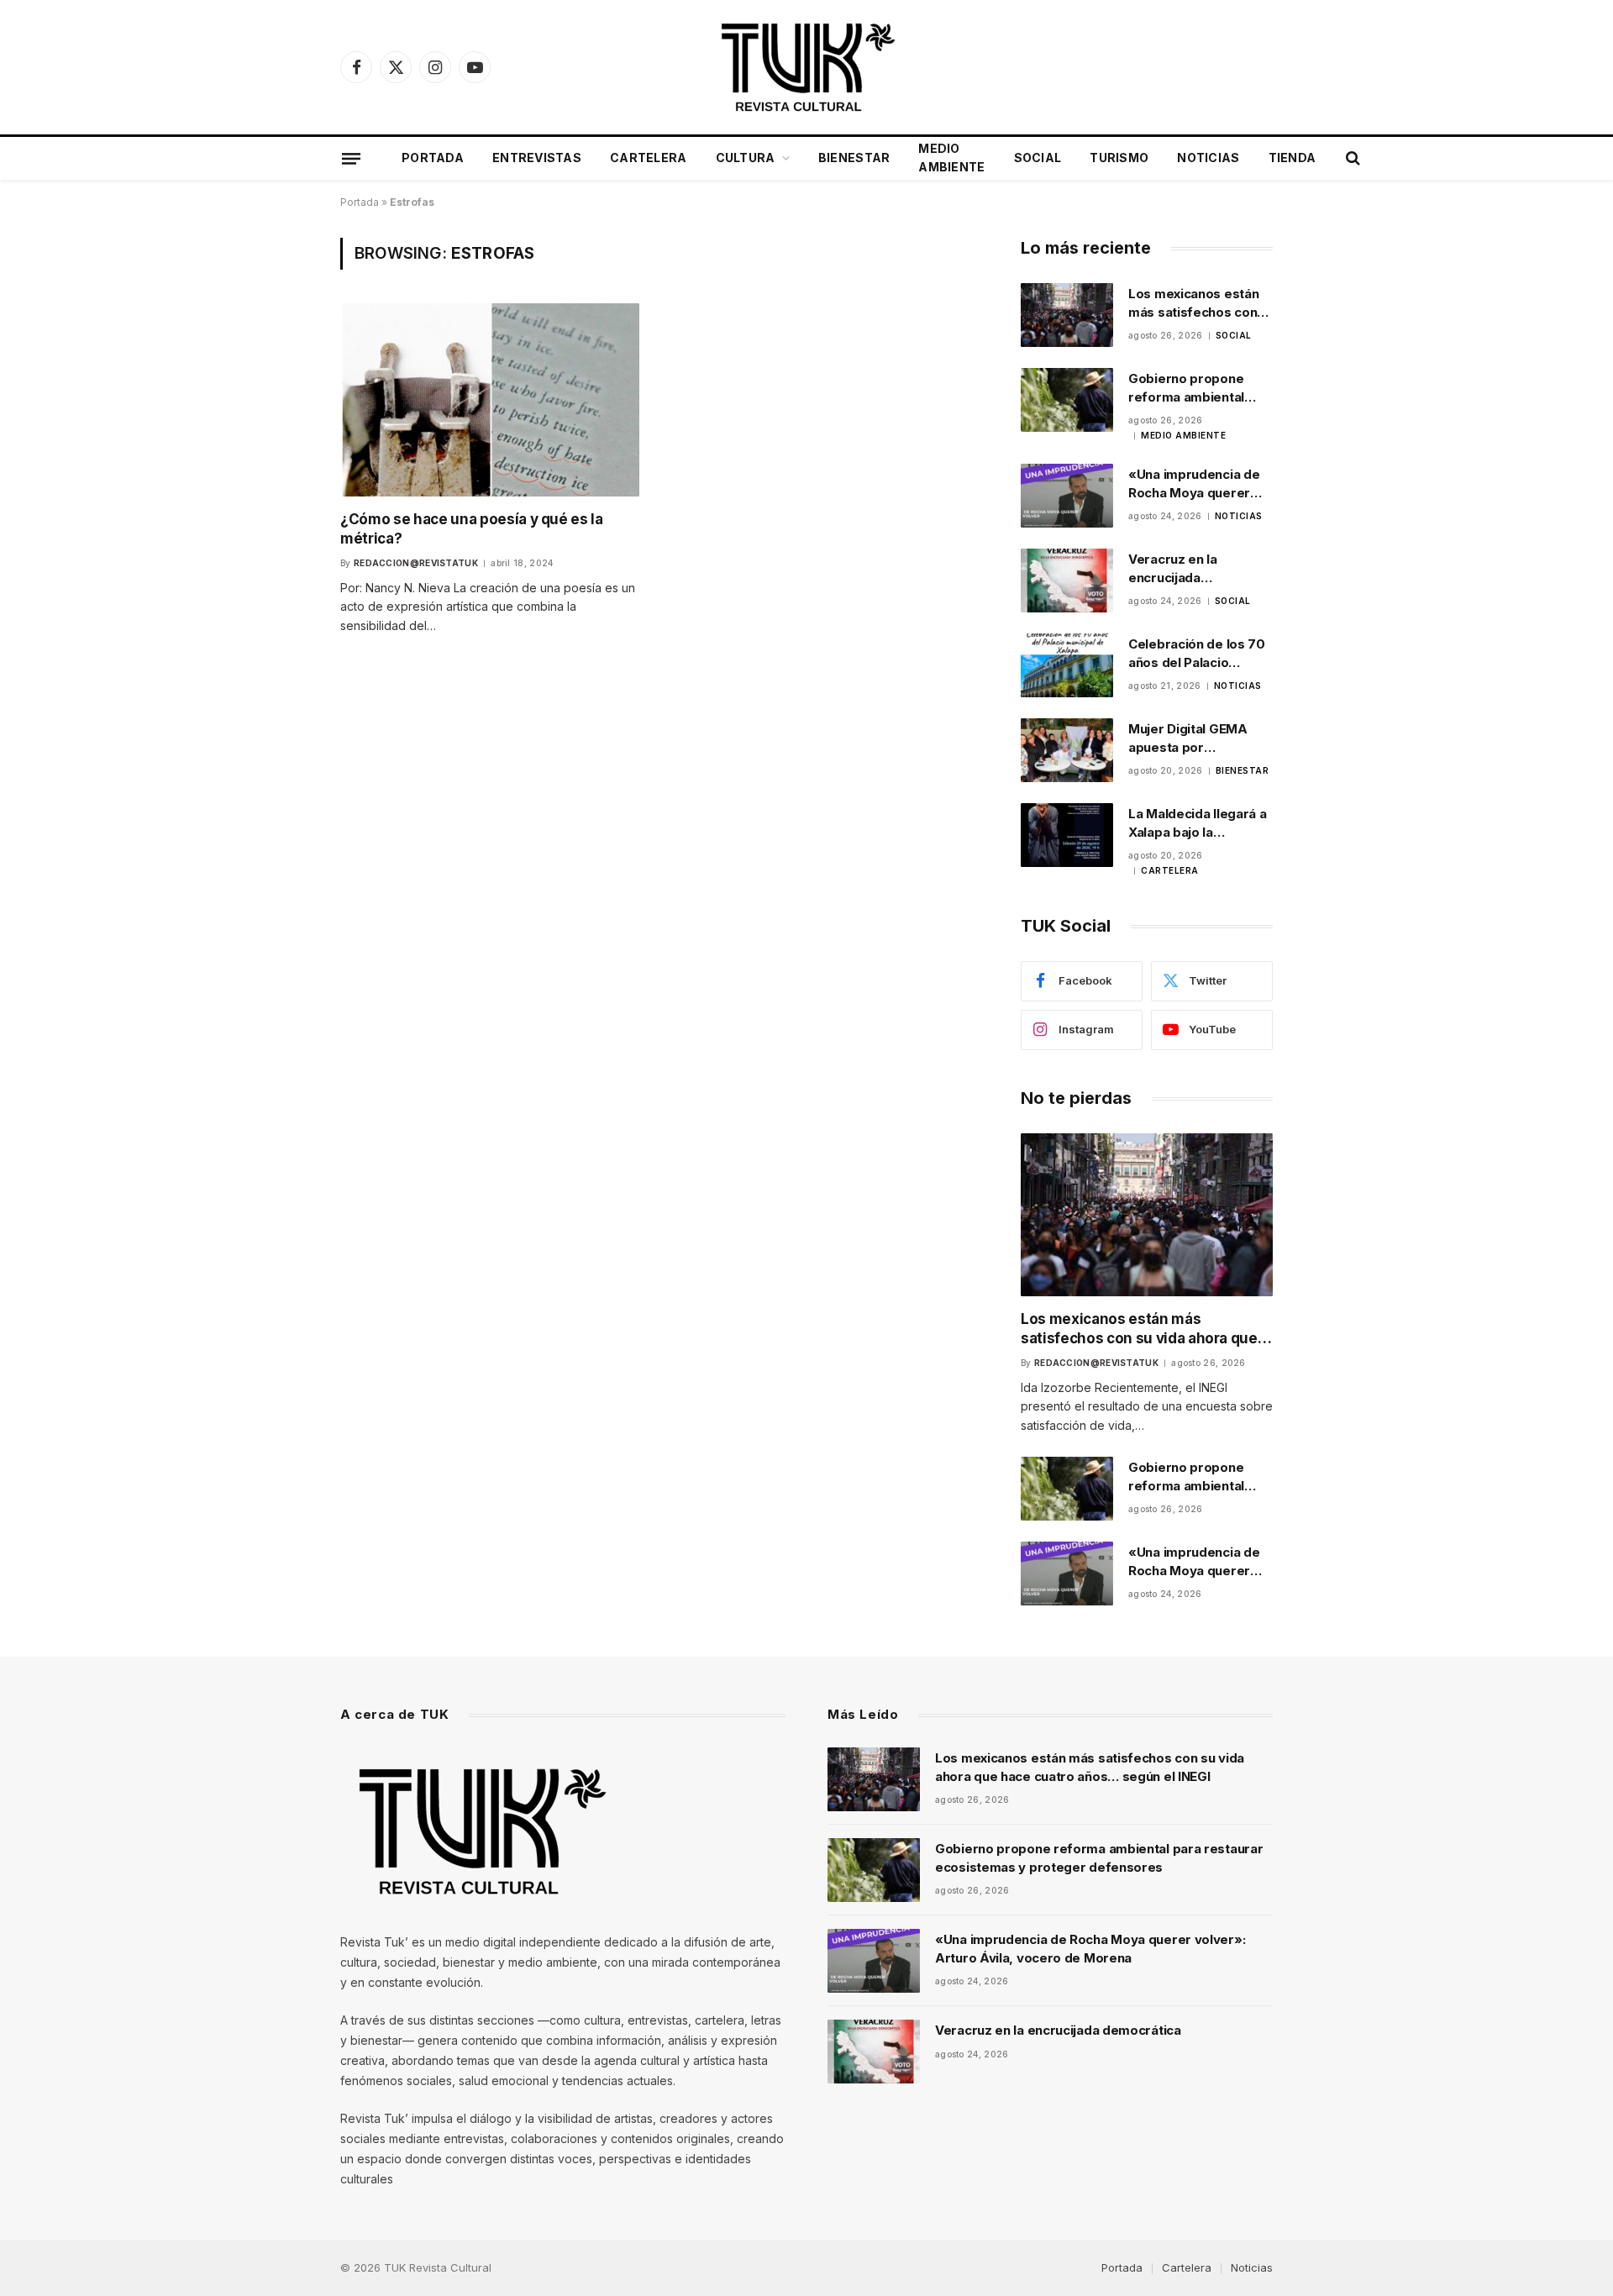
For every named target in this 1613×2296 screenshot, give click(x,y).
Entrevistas (537, 158)
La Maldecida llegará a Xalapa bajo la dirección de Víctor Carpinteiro (1197, 823)
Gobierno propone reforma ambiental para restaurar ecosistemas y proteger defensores (1195, 388)
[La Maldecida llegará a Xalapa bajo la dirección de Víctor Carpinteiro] (1067, 835)
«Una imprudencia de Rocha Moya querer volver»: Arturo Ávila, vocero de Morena (1194, 484)
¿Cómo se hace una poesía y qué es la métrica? (472, 529)
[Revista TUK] (806, 67)
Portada (433, 158)
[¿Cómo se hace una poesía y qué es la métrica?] (490, 399)
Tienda (1293, 158)
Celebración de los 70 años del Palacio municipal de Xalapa (1197, 654)
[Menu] (351, 158)
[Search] (1351, 158)
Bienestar (854, 158)
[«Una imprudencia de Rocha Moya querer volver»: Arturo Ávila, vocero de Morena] (1067, 496)
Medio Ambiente (951, 158)
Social (1038, 158)
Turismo (1119, 158)
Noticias (1208, 158)
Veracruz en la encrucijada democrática (1173, 569)
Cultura (746, 158)
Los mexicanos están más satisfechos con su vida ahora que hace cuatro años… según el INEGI (1199, 303)
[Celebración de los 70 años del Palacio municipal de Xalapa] (1067, 665)
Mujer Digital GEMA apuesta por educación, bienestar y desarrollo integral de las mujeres (1199, 738)
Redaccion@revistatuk (416, 563)
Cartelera (649, 158)
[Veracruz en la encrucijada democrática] (1067, 581)
